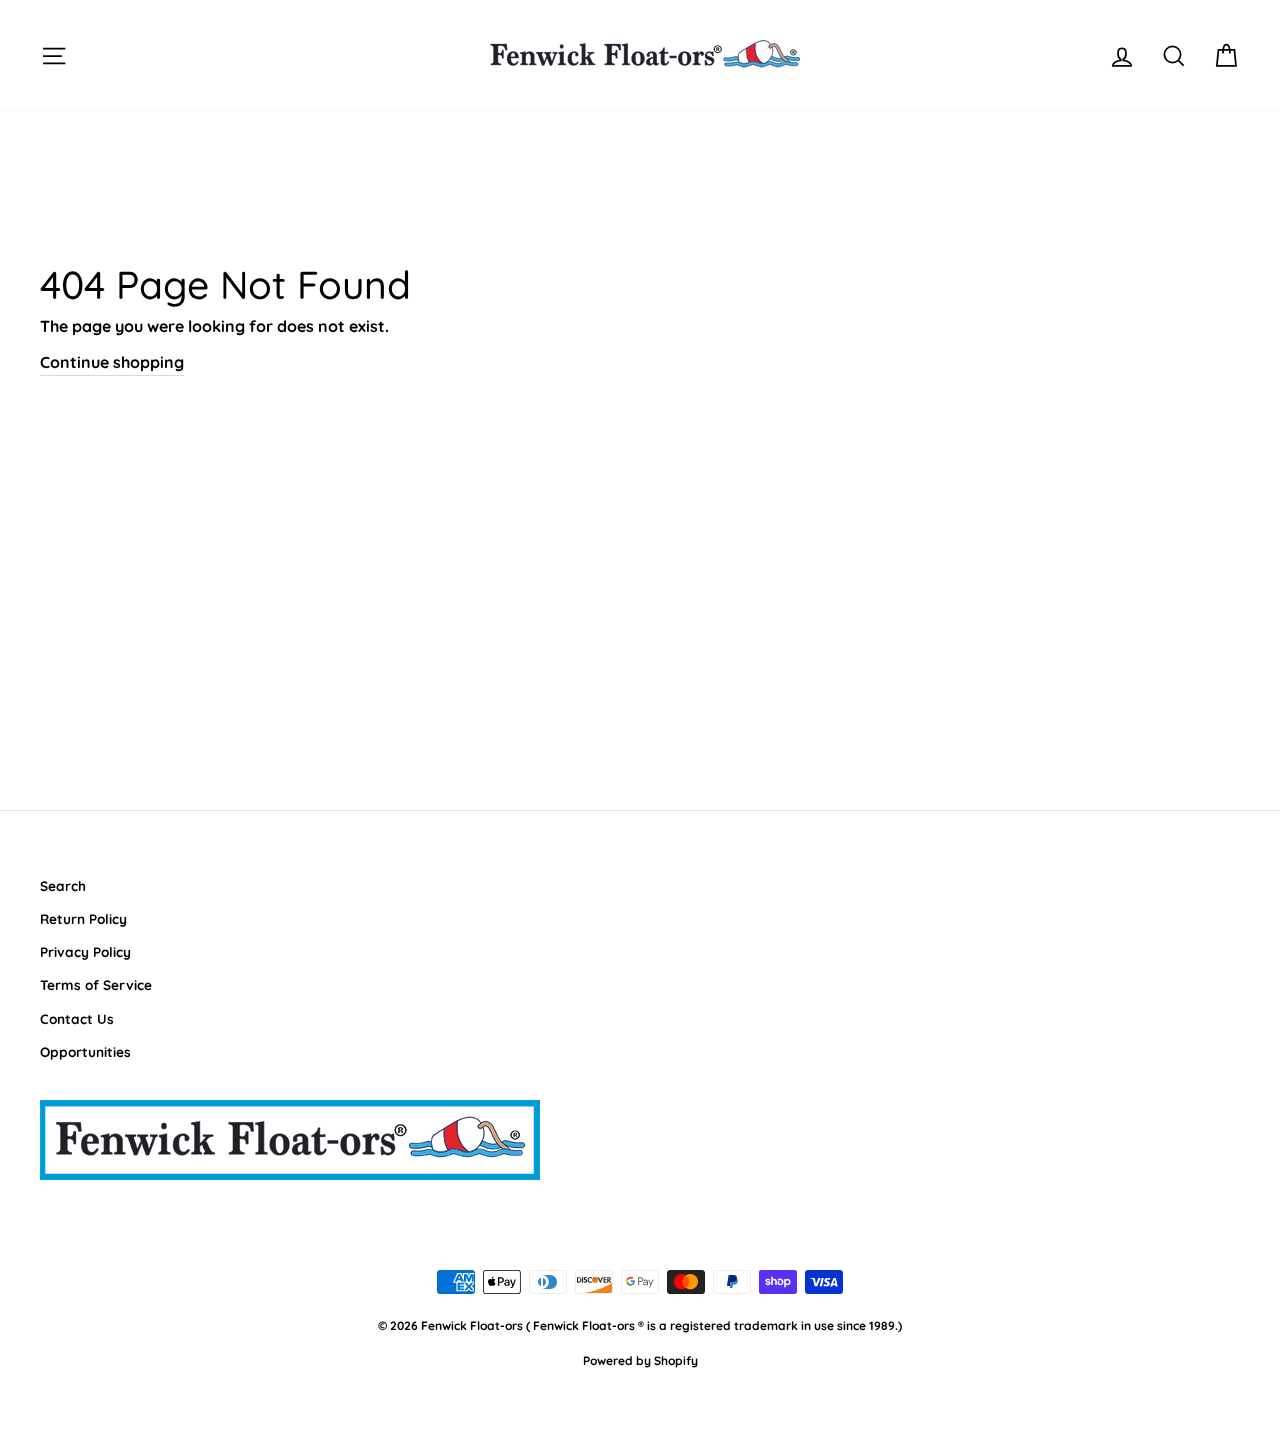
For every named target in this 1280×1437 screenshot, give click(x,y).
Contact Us (77, 1018)
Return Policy (83, 918)
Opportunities (85, 1051)
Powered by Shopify (640, 1360)
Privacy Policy (85, 951)
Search (63, 885)
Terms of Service (96, 984)
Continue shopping (112, 362)
